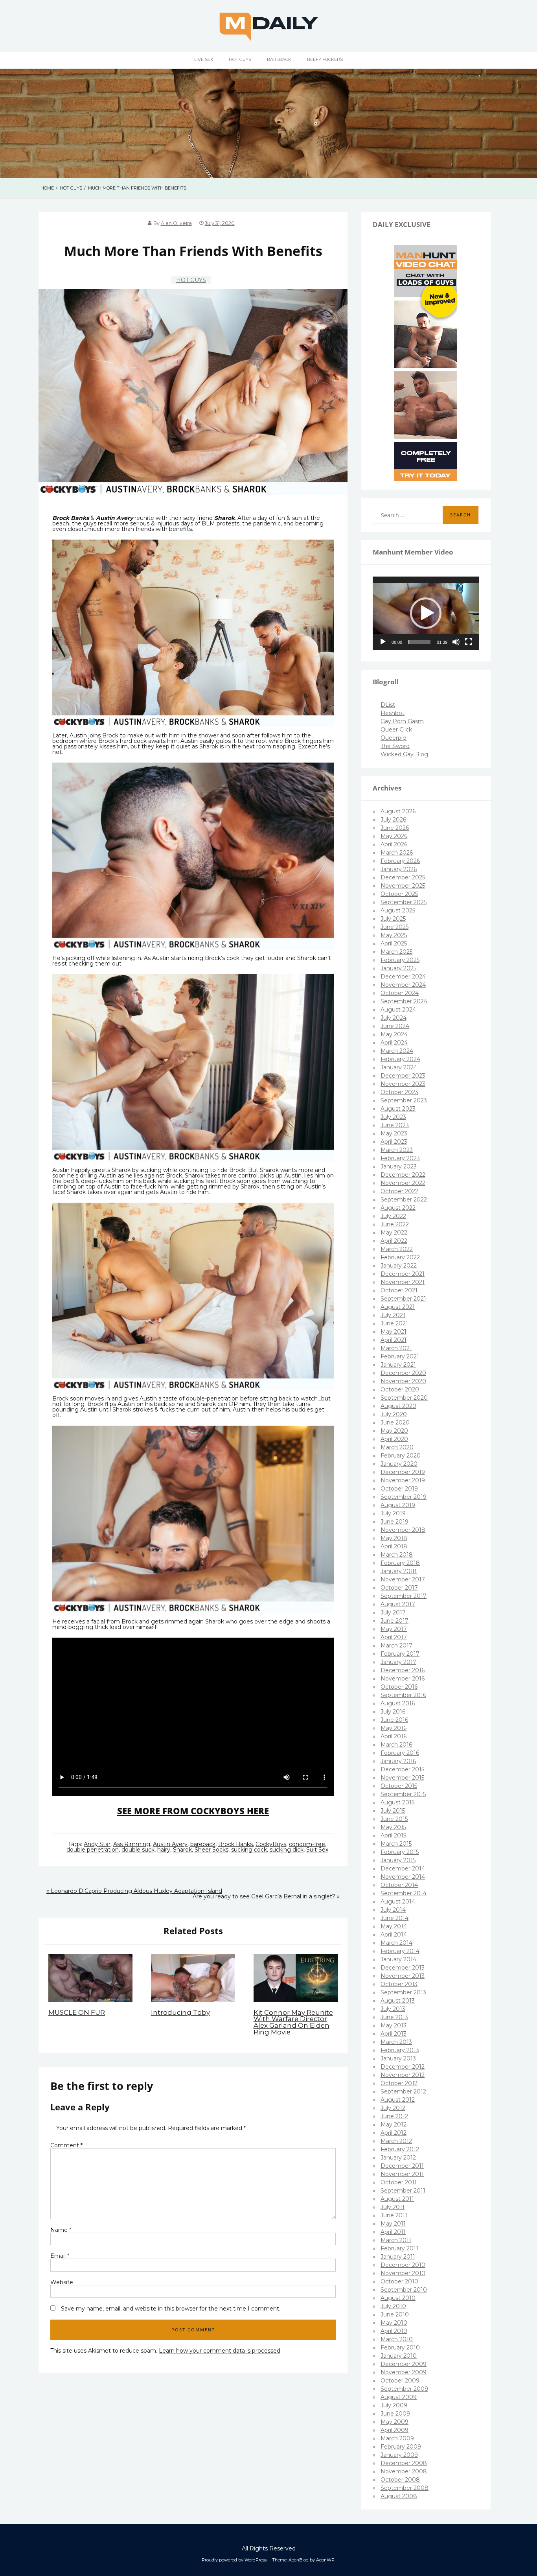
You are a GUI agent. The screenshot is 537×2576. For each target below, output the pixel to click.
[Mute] (456, 642)
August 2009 (399, 2397)
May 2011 (393, 2224)
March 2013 (396, 2042)
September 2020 (404, 1398)
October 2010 (399, 2281)
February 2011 (399, 2248)
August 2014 (398, 1902)
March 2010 (397, 2339)
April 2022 (394, 1241)
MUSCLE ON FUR (77, 2012)
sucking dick (287, 1850)
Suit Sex (317, 1850)
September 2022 (404, 1200)
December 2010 (403, 2265)
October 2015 (399, 1786)
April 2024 (394, 1043)
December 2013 (403, 1968)
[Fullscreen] (469, 642)
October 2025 (399, 894)
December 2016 (403, 1670)
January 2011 (398, 2257)
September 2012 (403, 2091)
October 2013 (399, 1984)
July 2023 (393, 1117)
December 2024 (403, 977)
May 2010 (394, 2323)
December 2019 (403, 1472)
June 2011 (394, 2215)
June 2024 (395, 1026)
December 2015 (402, 1769)
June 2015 (394, 1819)
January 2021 (398, 1365)
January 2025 (398, 968)
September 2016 (403, 1695)
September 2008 (405, 2488)
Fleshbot (393, 713)
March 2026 (397, 853)
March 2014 (396, 1943)
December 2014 (403, 1868)
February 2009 (401, 2447)
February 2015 (400, 1852)
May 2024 (394, 1034)
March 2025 (396, 952)
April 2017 (394, 1637)
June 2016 (394, 1720)
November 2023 (403, 1084)
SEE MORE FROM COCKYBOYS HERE (193, 1811)
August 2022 (398, 1208)
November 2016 (403, 1679)
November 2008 (404, 2471)
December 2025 (403, 877)
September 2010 (404, 2290)
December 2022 (403, 1175)
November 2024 (403, 985)
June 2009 (395, 2414)
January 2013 (398, 2058)
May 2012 (394, 2125)
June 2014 (394, 1918)
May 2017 (394, 1629)
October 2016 (399, 1687)
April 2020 (394, 1439)
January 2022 (399, 1266)
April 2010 (394, 2331)
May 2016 (394, 1728)
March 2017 (396, 1645)
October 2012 (399, 2083)
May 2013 (394, 2025)
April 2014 (394, 1935)
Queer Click (396, 730)
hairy (164, 1850)
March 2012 (396, 2141)
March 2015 (396, 1844)
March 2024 (397, 1051)
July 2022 (393, 1216)
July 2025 (393, 919)
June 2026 (395, 828)
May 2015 (393, 1827)
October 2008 (400, 2480)
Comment (66, 2145)
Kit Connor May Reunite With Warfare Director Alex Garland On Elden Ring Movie (293, 2022)
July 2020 (394, 1414)
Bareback (279, 59)
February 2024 (400, 1059)
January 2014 (398, 1959)
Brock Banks (235, 1844)
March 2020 (397, 1447)
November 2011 (402, 2174)
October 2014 (399, 1885)
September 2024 (404, 1001)
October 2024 (400, 993)
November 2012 (403, 2075)
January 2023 (399, 1166)
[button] (426, 613)
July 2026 (393, 820)
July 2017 (393, 1612)
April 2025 (394, 943)
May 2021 (394, 1332)
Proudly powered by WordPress (234, 2560)
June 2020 (395, 1423)
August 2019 (398, 1505)
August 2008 (399, 2496)
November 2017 (403, 1579)
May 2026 (394, 836)
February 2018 (400, 1563)
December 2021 (403, 1274)
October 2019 (399, 1489)
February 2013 (400, 2050)
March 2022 (397, 1249)
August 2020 (398, 1406)
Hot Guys (240, 59)
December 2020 (403, 1373)
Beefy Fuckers (325, 59)
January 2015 (398, 1860)
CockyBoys (271, 1844)
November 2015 (402, 1778)
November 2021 (403, 1282)
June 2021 (394, 1323)
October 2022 (399, 1191)
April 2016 (394, 1736)
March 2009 (397, 2438)
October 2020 (400, 1389)
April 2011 (393, 2232)
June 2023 (395, 1125)
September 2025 (404, 902)
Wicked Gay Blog (404, 754)
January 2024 (399, 1067)
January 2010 (399, 2356)
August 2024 (398, 1010)
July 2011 (393, 2207)
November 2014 (403, 1877)
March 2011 (396, 2240)
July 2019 (393, 1513)
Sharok (182, 1850)
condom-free (307, 1844)
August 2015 (397, 1802)
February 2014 (400, 1951)
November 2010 (403, 2273)
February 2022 (400, 1257)
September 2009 (404, 2389)
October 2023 (399, 1092)
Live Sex (204, 59)
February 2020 (401, 1456)
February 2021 (400, 1356)
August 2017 (398, 1604)
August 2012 (398, 2100)
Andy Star (97, 1844)
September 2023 (404, 1100)
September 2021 (403, 1299)
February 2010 (400, 2348)
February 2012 (400, 2149)
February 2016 (400, 1753)
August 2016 (398, 1703)
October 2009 (400, 2381)
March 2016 (396, 1745)
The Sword (395, 746)
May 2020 (394, 1431)
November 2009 (404, 2372)
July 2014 (393, 1910)
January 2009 (399, 2455)
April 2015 (393, 1835)
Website (62, 2282)
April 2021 (394, 1340)
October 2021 (399, 1290)
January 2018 (399, 1571)
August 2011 (397, 2199)
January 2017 (398, 1662)
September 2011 (403, 2191)
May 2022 (394, 1233)
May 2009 (394, 2422)
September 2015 (403, 1794)
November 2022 (403, 1183)
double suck (138, 1850)
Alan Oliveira (176, 223)
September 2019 (404, 1497)
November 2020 (403, 1381)
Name (61, 2230)
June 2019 (394, 1522)
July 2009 (394, 2405)
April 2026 (394, 844)
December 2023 (403, 1076)
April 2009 (394, 2430)
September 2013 (403, 1992)
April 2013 (394, 2034)
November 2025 (403, 886)
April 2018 (394, 1546)
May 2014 (394, 1926)
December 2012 (403, 2067)
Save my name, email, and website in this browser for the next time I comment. (171, 2309)
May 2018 (394, 1538)
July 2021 (393, 1315)
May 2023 (394, 1133)
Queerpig (394, 738)
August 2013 (398, 2001)
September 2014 (404, 1893)
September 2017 (404, 1596)
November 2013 (403, 1976)
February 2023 (400, 1158)
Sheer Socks (211, 1850)
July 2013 (393, 2009)
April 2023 (394, 1142)
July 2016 (393, 1712)
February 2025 (400, 960)
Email (60, 2256)
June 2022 (395, 1224)
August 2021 (398, 1307)
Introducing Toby (180, 2012)
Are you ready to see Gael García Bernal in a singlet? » (266, 1896)
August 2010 (398, 2298)
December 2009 (404, 2364)
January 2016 (398, 1761)
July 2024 (394, 1018)
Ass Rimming (132, 1844)
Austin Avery (170, 1844)
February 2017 (400, 1654)
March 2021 (396, 1348)
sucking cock (249, 1850)
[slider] (419, 642)
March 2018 (397, 1555)
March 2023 (397, 1150)
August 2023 (398, 1109)
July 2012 (393, 2108)
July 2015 (393, 1811)
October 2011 (399, 2182)
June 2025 (394, 927)
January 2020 (399, 1464)
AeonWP (325, 2560)
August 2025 (398, 910)
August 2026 (398, 811)
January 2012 (398, 2158)
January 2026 (399, 869)
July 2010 (393, 2306)
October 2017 (399, 1588)
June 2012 (394, 2116)
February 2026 (400, 861)
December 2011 (402, 2166)
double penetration (93, 1850)
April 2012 (394, 2133)
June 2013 (394, 2017)
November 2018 (403, 1530)
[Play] (383, 642)
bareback (203, 1844)
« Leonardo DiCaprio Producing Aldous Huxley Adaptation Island (134, 1891)
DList (388, 705)
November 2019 (403, 1480)
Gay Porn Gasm (402, 721)
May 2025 (394, 935)
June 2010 (395, 2314)
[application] (426, 613)
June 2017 (394, 1621)
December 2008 (404, 2463)
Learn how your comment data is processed (220, 2351)
